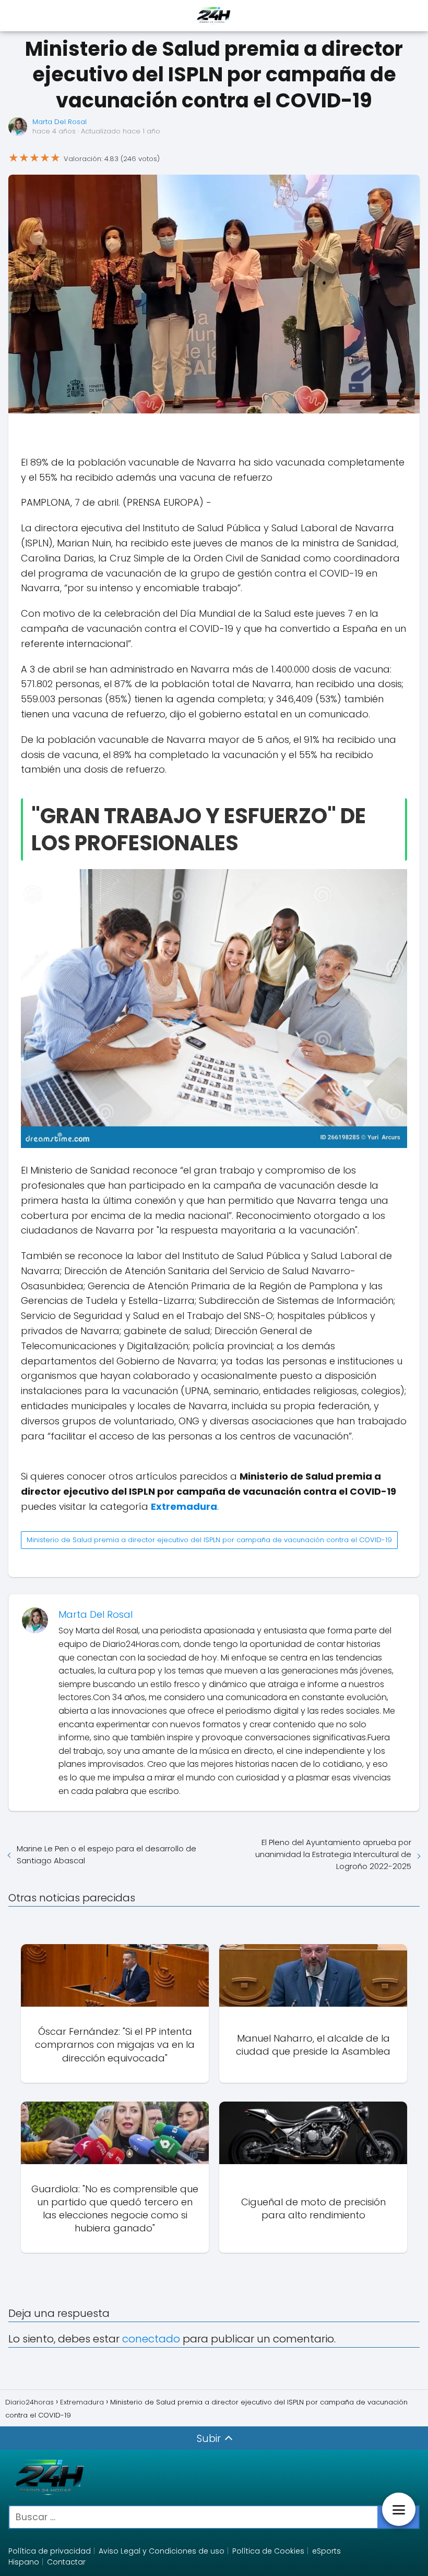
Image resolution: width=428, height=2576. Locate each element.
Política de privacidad (50, 2551)
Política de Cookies (268, 2551)
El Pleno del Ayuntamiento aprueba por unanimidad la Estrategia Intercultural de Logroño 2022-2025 (333, 1854)
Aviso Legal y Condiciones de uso (162, 2551)
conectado (151, 2339)
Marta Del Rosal (60, 122)
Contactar (66, 2562)
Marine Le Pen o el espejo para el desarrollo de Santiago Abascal (106, 1854)
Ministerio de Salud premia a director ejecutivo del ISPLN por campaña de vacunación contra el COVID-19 (209, 1540)
